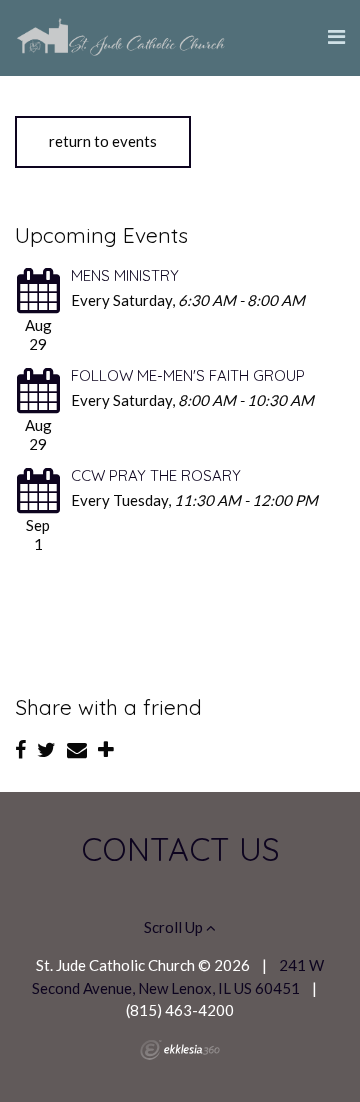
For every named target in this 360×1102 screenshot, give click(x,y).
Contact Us (180, 849)
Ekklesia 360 (180, 1050)
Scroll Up (175, 927)
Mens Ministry (125, 275)
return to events (103, 141)
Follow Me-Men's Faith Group (188, 375)
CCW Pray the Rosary (156, 475)
